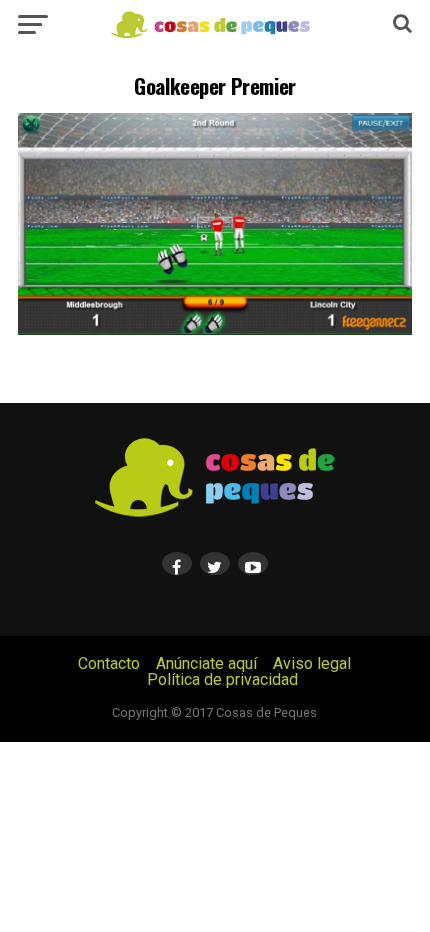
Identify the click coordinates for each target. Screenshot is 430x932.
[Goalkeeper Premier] (215, 329)
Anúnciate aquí (206, 663)
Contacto (109, 663)
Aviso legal (312, 663)
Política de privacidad (222, 679)
